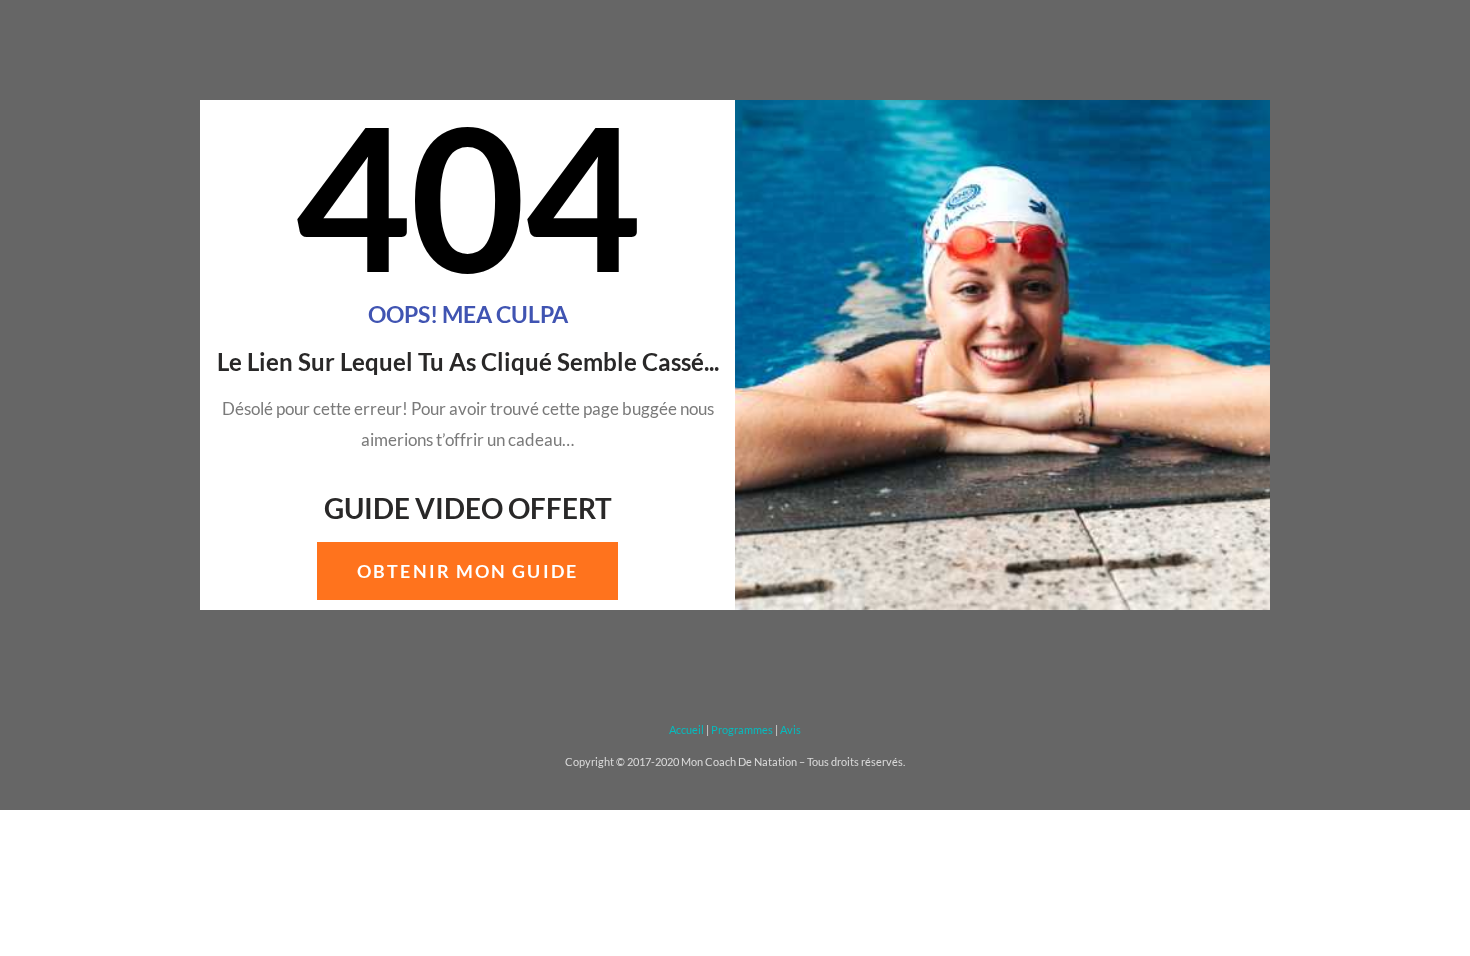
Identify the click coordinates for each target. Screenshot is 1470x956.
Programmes (742, 729)
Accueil (686, 729)
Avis (790, 729)
